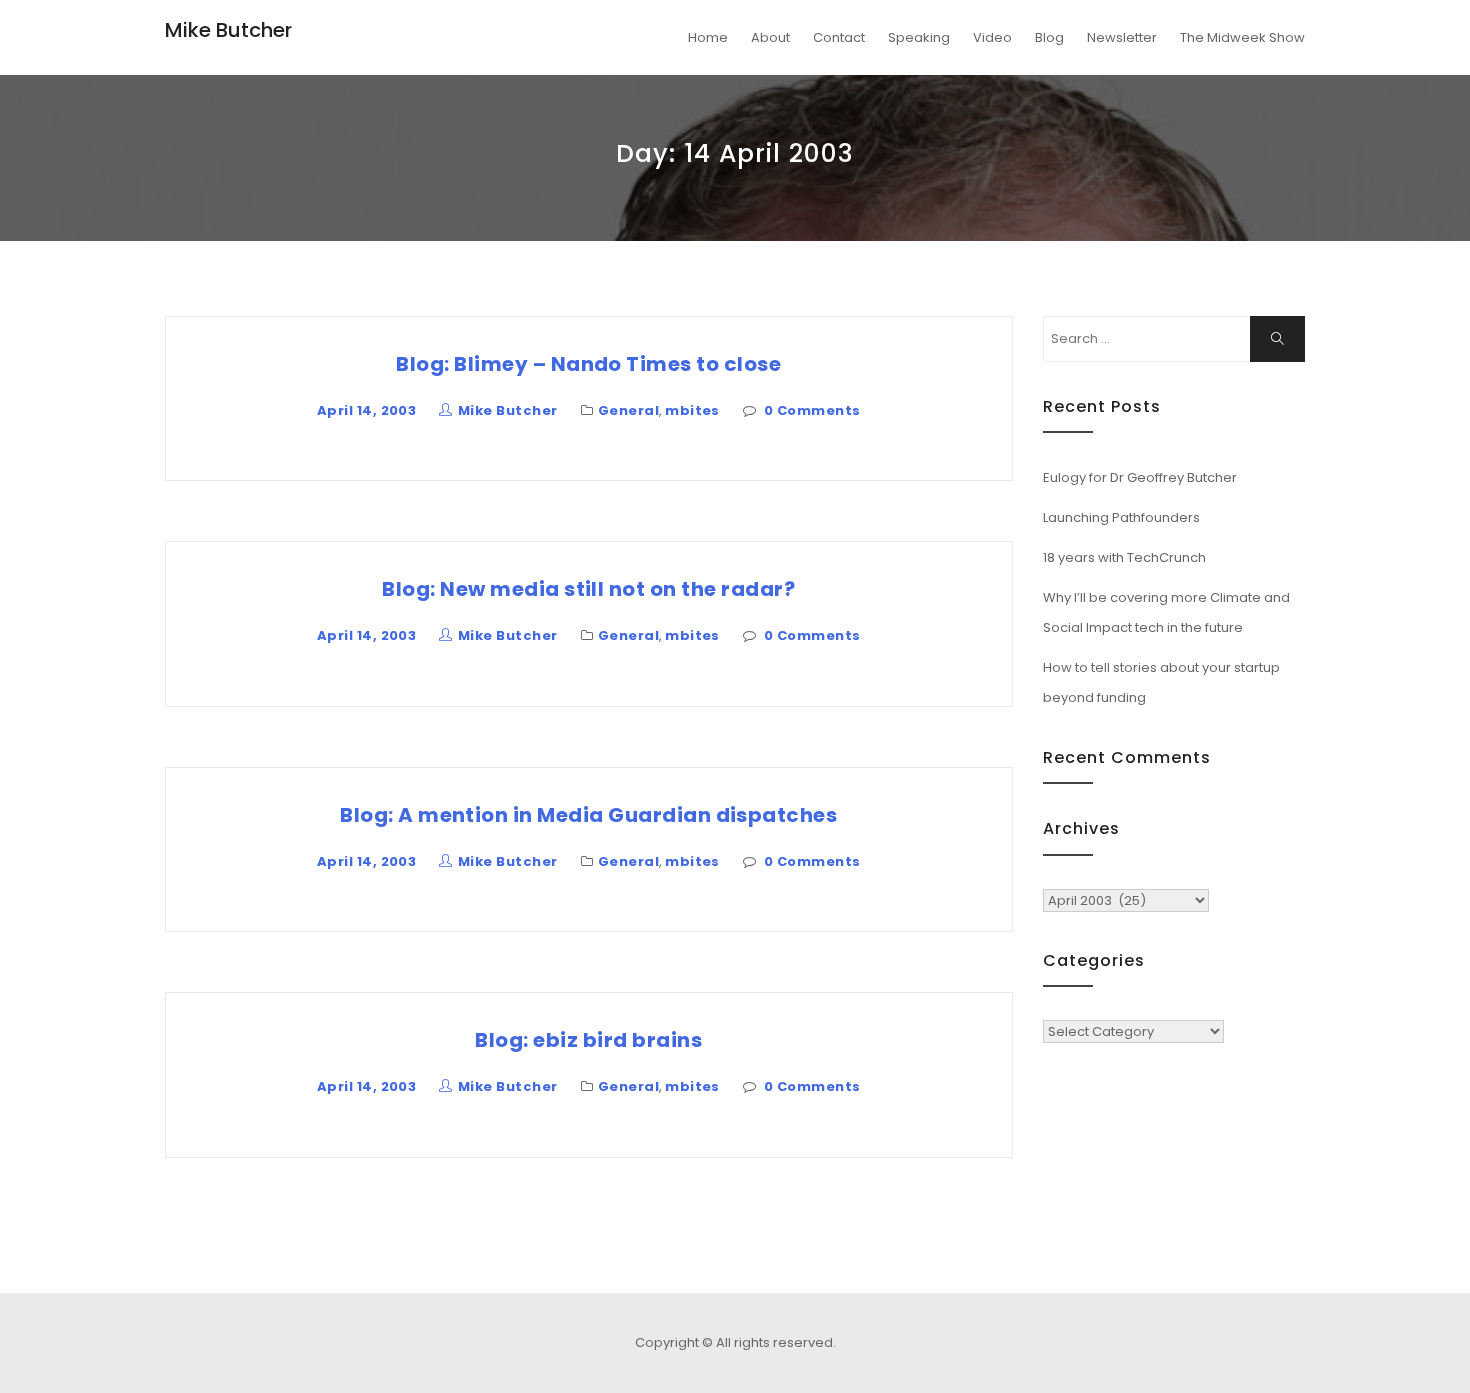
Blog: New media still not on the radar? (588, 589)
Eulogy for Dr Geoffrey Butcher (1140, 477)
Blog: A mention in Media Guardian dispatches (588, 815)
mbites (692, 410)
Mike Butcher (228, 30)
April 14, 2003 (367, 410)
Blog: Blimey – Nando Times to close (588, 364)
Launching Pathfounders (1121, 517)
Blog (1049, 37)
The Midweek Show (1242, 37)
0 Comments (812, 410)
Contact (839, 37)
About (770, 37)
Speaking (919, 37)
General (628, 410)
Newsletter (1122, 37)
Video (992, 37)
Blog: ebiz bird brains (588, 1040)
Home (708, 37)
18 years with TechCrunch (1124, 557)
